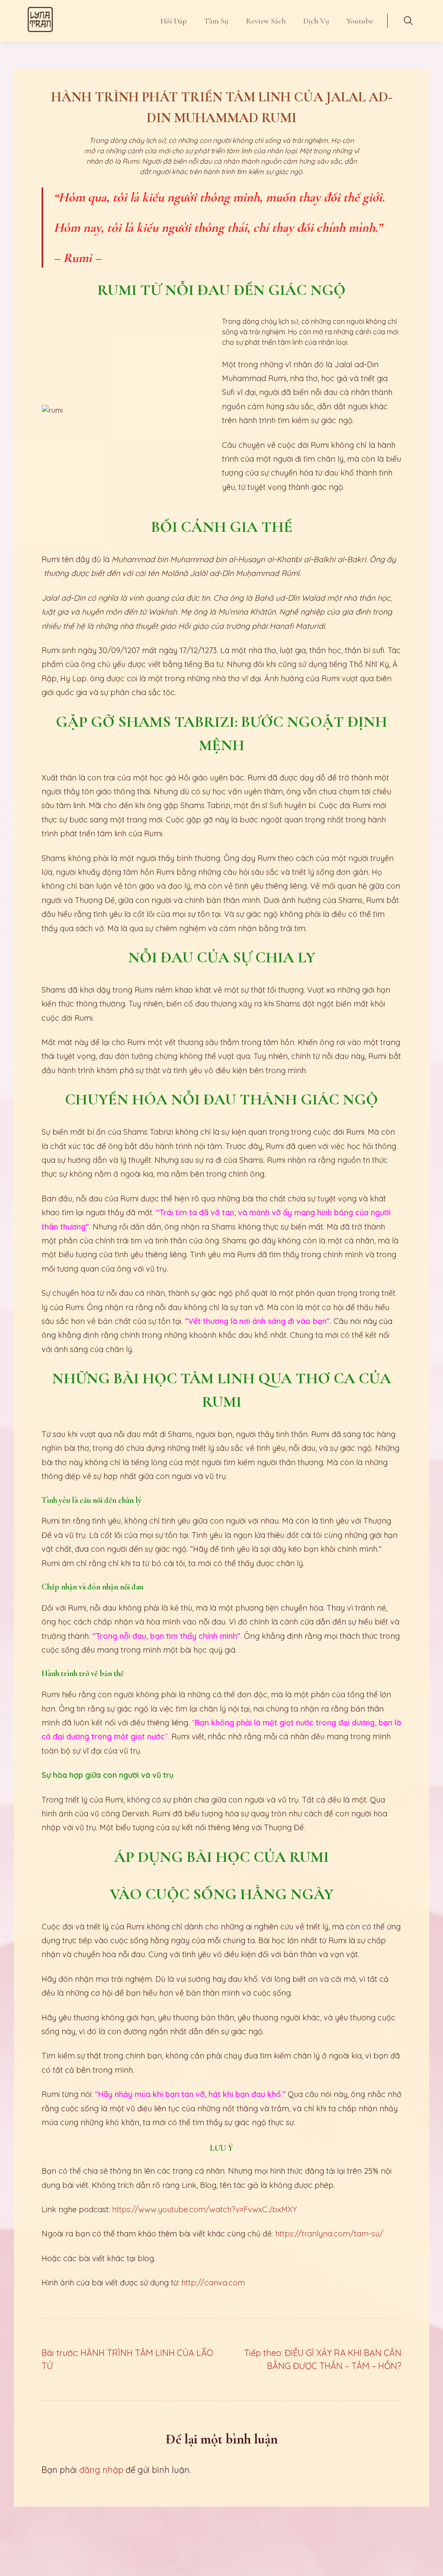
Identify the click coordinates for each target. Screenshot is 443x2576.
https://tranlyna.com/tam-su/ (329, 2234)
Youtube (360, 21)
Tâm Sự (216, 21)
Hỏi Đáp (174, 21)
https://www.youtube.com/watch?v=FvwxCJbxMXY (204, 2209)
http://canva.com (213, 2283)
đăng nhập (101, 2470)
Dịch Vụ (316, 21)
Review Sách (266, 21)
